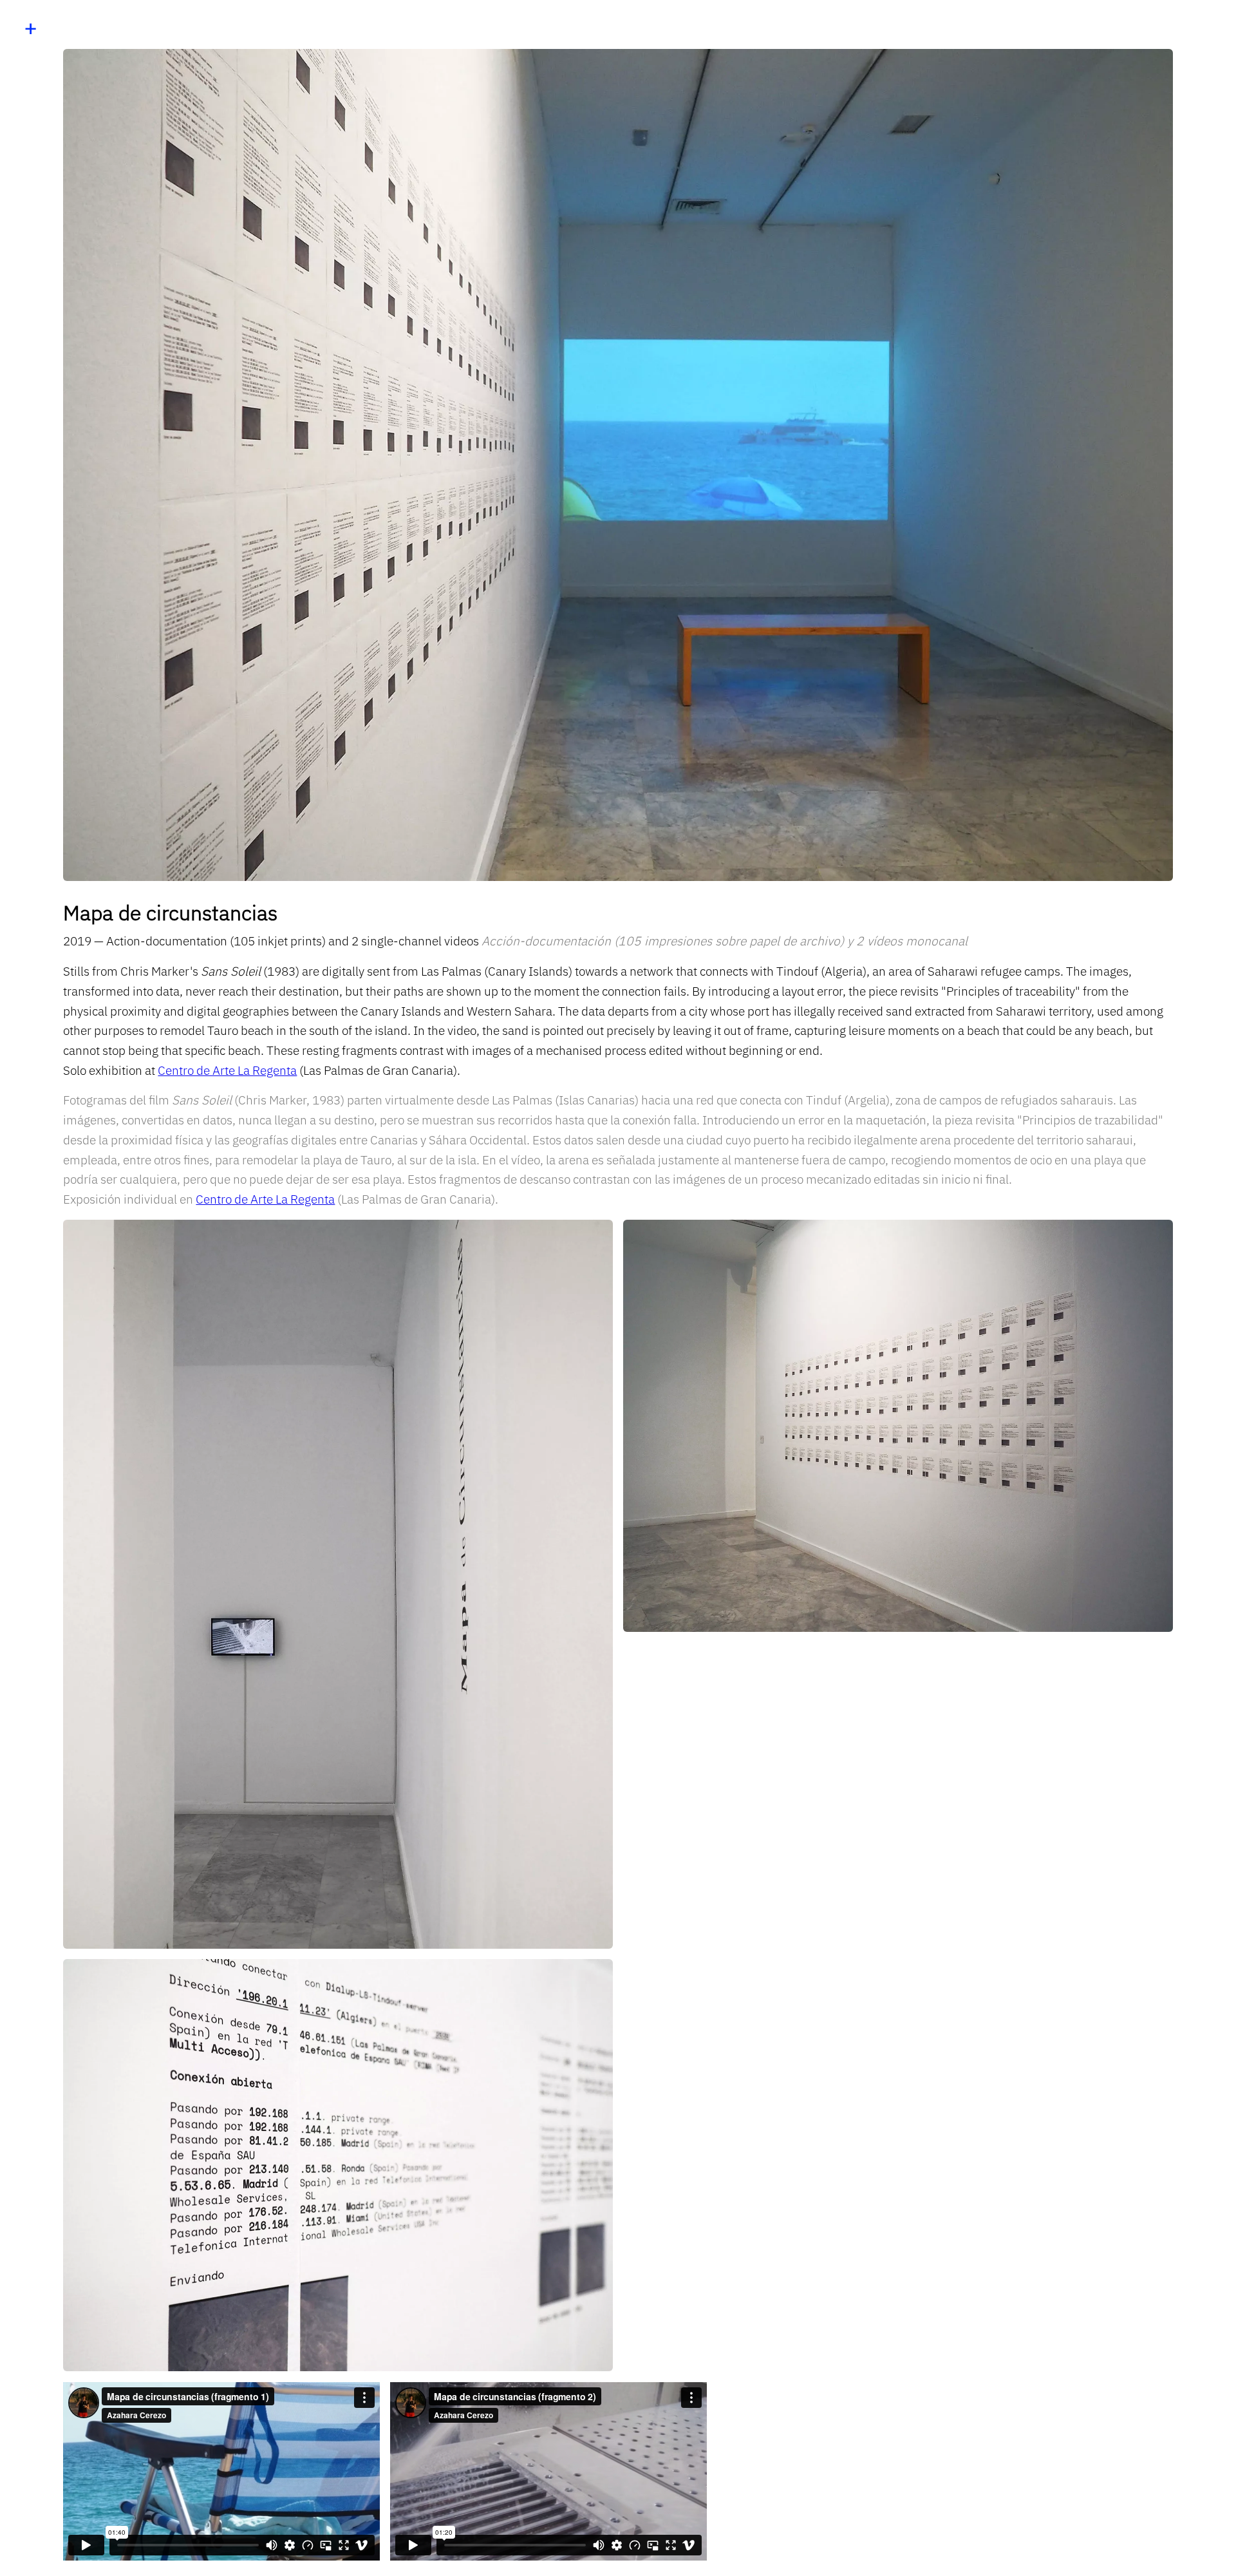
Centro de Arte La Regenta (227, 1070)
